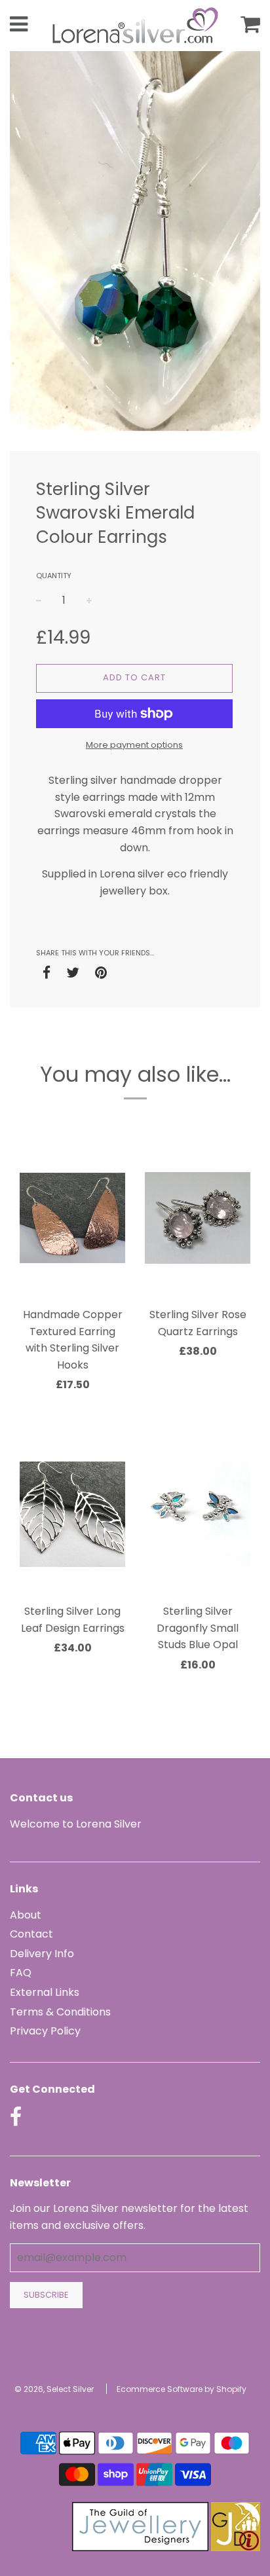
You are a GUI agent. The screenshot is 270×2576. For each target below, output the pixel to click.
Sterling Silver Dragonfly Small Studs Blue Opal (198, 1628)
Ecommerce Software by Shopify (182, 2389)
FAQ (21, 1973)
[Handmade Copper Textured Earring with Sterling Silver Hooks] (72, 1218)
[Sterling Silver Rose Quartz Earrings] (198, 1218)
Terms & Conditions (60, 2012)
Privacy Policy (45, 2031)
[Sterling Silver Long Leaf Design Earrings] (72, 1515)
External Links (45, 1992)
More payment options (134, 745)
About (26, 1915)
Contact (31, 1934)
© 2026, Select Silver (54, 2389)
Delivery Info (42, 1954)
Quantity (54, 576)
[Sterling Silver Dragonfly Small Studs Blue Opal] (198, 1515)
